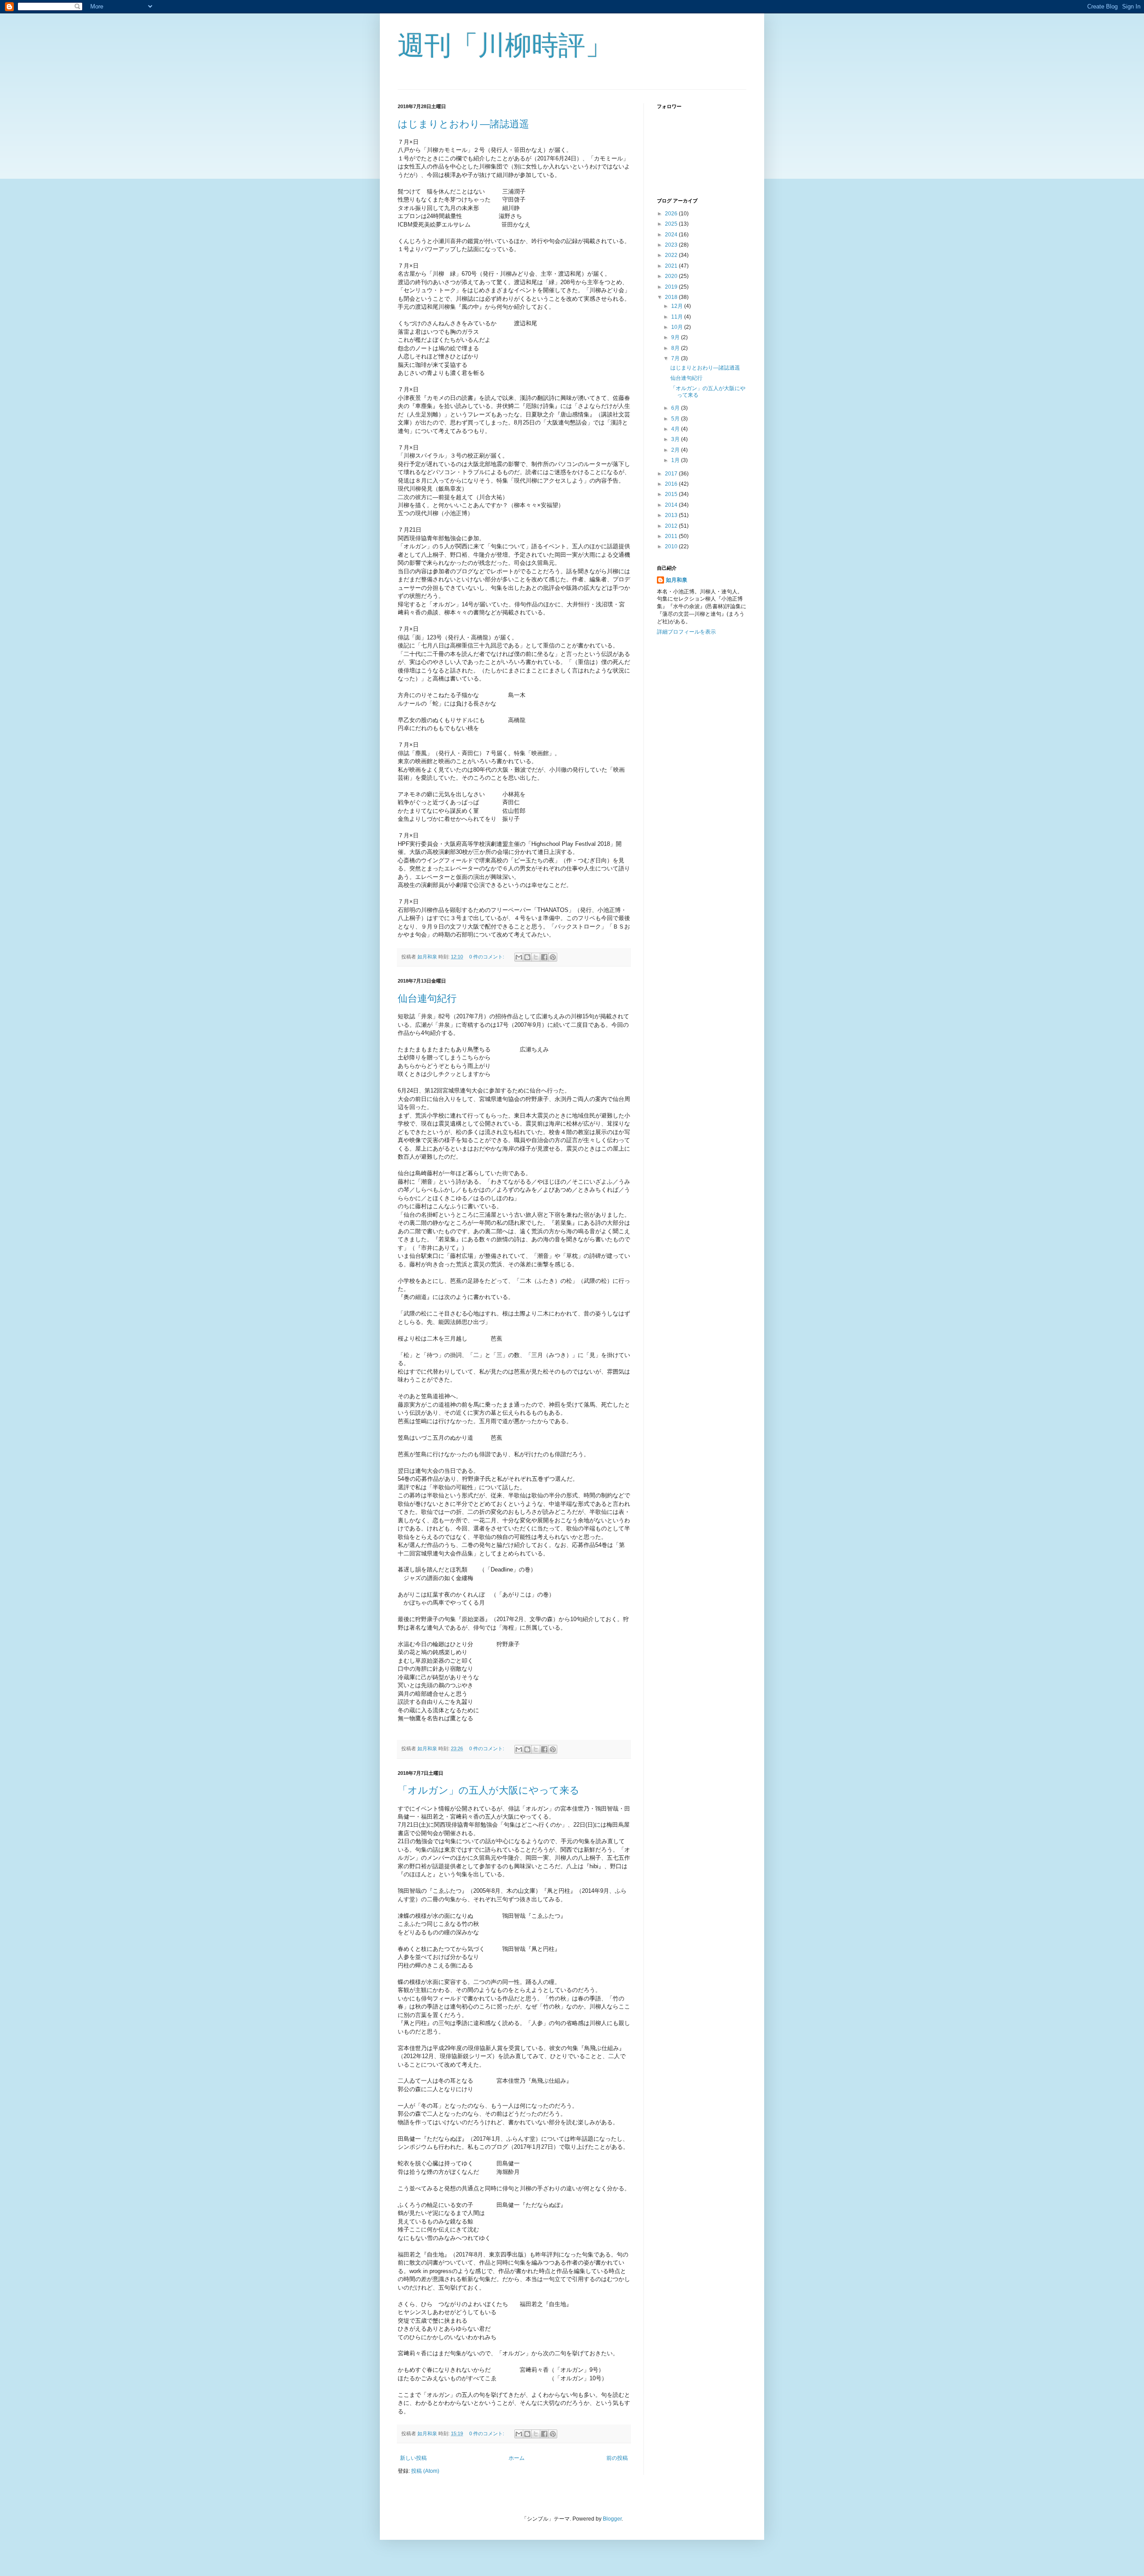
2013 (672, 515)
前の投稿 (617, 2458)
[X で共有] (536, 957)
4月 (676, 429)
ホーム (517, 2458)
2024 (672, 235)
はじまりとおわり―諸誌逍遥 (463, 124)
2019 (672, 287)
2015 (672, 494)
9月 (676, 337)
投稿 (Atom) (425, 2471)
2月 (676, 450)
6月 (676, 408)
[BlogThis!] (527, 957)
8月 (676, 348)
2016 (672, 484)
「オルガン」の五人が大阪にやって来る (489, 1790)
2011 (672, 536)
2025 (672, 224)
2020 (672, 276)
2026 (672, 214)
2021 (672, 266)
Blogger (612, 2519)
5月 (676, 419)
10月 (678, 327)
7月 (676, 358)
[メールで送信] (519, 957)
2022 (672, 255)
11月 (678, 317)
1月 (676, 460)
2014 (672, 505)
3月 (676, 439)
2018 (672, 297)
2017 (672, 474)
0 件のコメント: (487, 957)
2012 (672, 526)
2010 (672, 546)
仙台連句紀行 (427, 998)
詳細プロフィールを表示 (686, 632)
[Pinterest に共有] (553, 957)
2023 (672, 245)
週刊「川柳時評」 (505, 45)
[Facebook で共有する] (544, 957)
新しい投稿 (413, 2458)
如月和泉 (677, 580)
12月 (678, 306)
